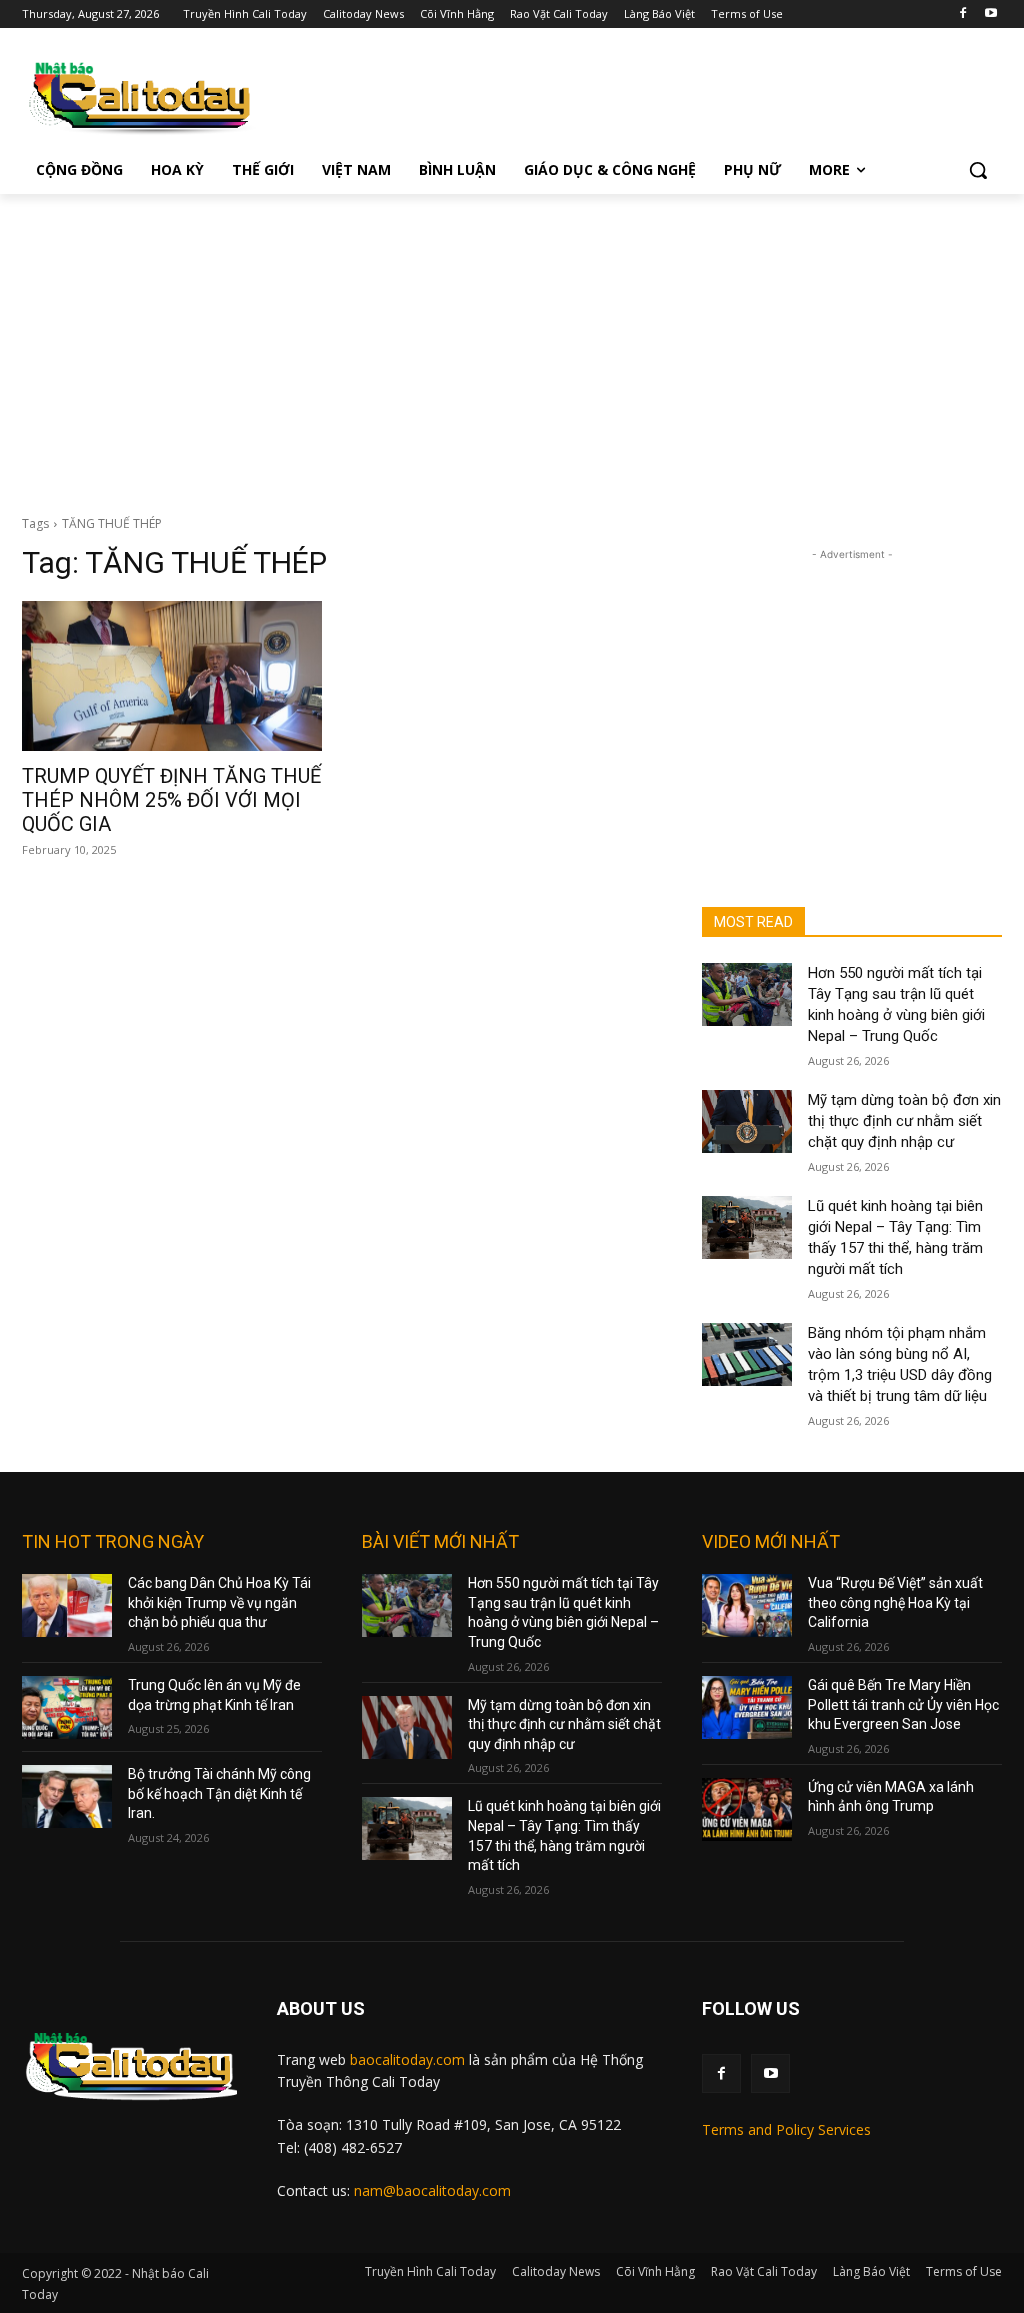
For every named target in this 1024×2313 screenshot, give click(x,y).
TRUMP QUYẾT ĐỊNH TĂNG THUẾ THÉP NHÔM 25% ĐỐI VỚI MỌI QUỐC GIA (171, 800)
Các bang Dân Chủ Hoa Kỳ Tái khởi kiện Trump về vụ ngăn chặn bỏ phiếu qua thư (219, 1602)
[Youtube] (990, 14)
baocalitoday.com (407, 2059)
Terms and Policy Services (786, 2129)
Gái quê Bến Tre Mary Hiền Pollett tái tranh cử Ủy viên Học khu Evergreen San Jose (903, 1704)
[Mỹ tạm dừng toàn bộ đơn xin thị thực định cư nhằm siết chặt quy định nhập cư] (747, 1121)
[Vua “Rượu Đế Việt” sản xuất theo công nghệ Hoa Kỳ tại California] (747, 1605)
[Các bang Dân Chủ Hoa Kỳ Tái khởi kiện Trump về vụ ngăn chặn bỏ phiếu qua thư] (67, 1605)
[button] (978, 170)
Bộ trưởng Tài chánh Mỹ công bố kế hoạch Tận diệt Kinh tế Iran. (219, 1793)
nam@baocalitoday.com (432, 2190)
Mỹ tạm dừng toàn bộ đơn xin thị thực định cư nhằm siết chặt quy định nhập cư (904, 1121)
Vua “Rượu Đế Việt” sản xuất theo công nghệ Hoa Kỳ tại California (895, 1602)
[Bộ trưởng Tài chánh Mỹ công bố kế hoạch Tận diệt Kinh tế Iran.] (67, 1796)
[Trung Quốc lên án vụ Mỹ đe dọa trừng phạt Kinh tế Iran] (67, 1707)
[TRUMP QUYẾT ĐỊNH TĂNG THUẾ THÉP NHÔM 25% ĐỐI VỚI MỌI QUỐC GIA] (172, 676)
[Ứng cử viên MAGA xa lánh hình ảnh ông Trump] (747, 1809)
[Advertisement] (512, 344)
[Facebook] (962, 14)
